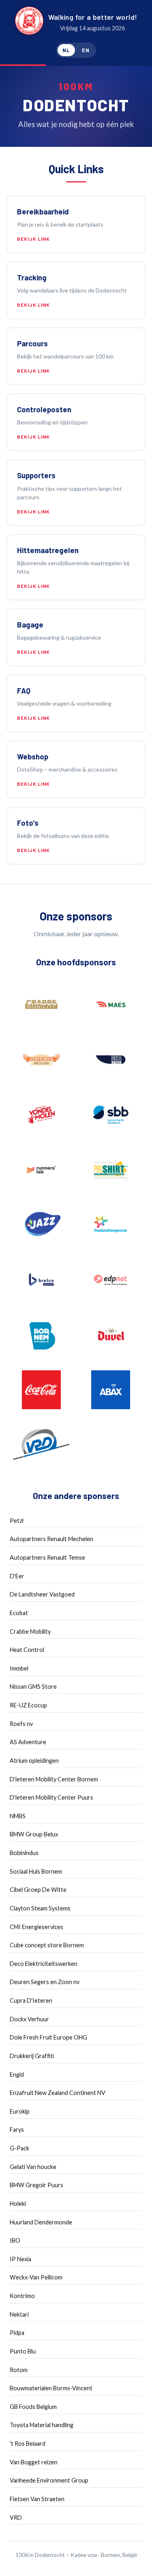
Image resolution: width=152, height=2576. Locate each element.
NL (66, 50)
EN (86, 50)
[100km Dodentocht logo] (29, 22)
